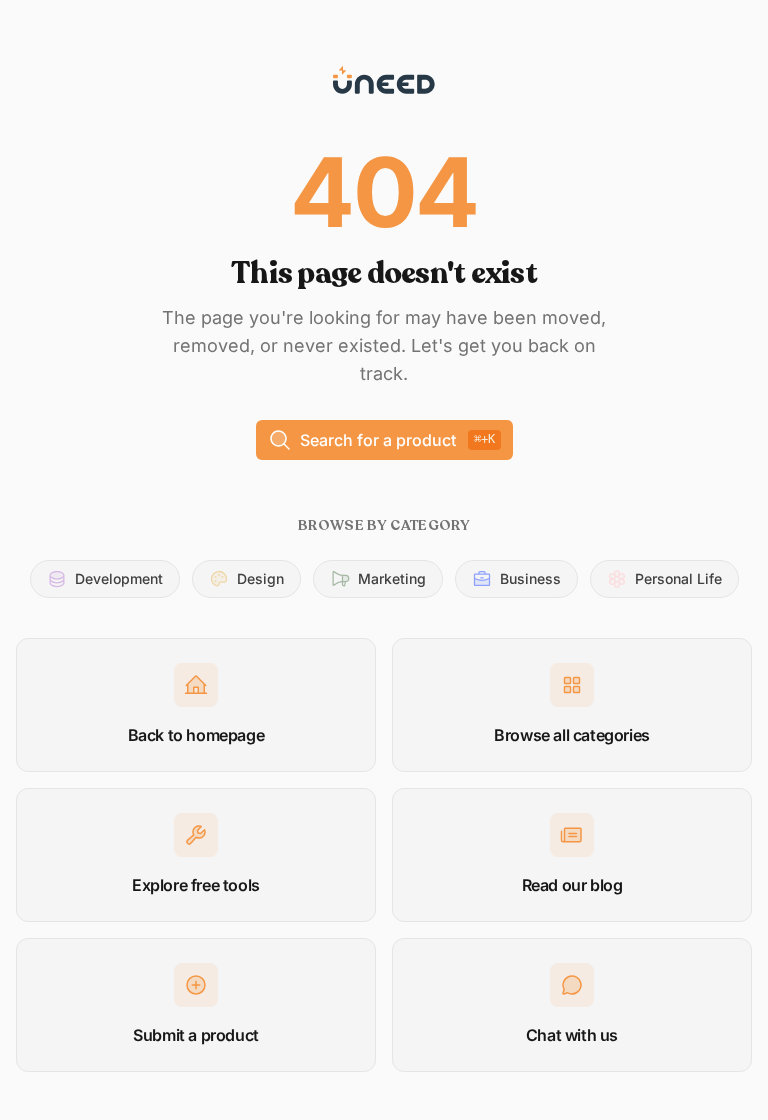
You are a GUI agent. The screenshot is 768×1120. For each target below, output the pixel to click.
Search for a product (397, 440)
